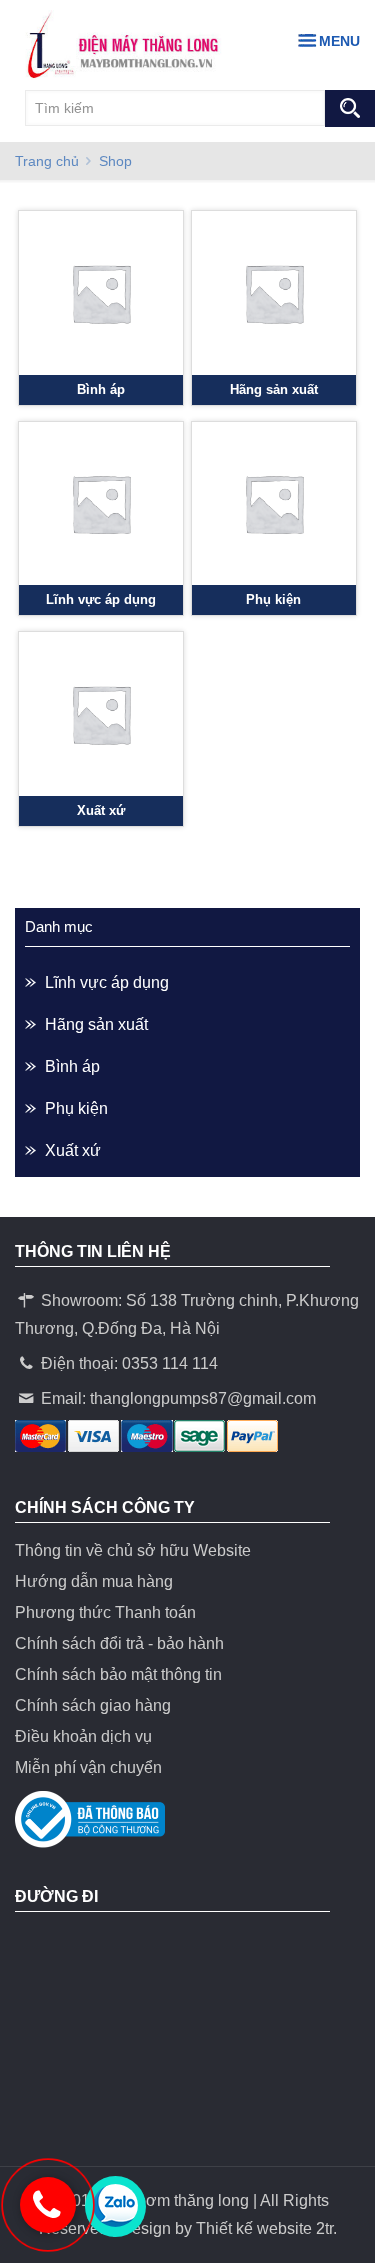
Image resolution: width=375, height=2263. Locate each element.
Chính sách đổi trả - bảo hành (119, 1643)
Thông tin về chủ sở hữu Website (133, 1550)
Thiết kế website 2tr (264, 2228)
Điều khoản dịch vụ (83, 1736)
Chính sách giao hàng (93, 1705)
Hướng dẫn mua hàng (94, 1581)
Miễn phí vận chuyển (88, 1767)
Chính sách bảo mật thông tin (118, 1674)
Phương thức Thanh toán (105, 1612)
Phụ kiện (76, 1108)
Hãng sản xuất (96, 1024)
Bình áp (72, 1066)
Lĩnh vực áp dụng (107, 982)
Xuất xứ (73, 1150)
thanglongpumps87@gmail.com (203, 1398)
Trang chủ (47, 161)
